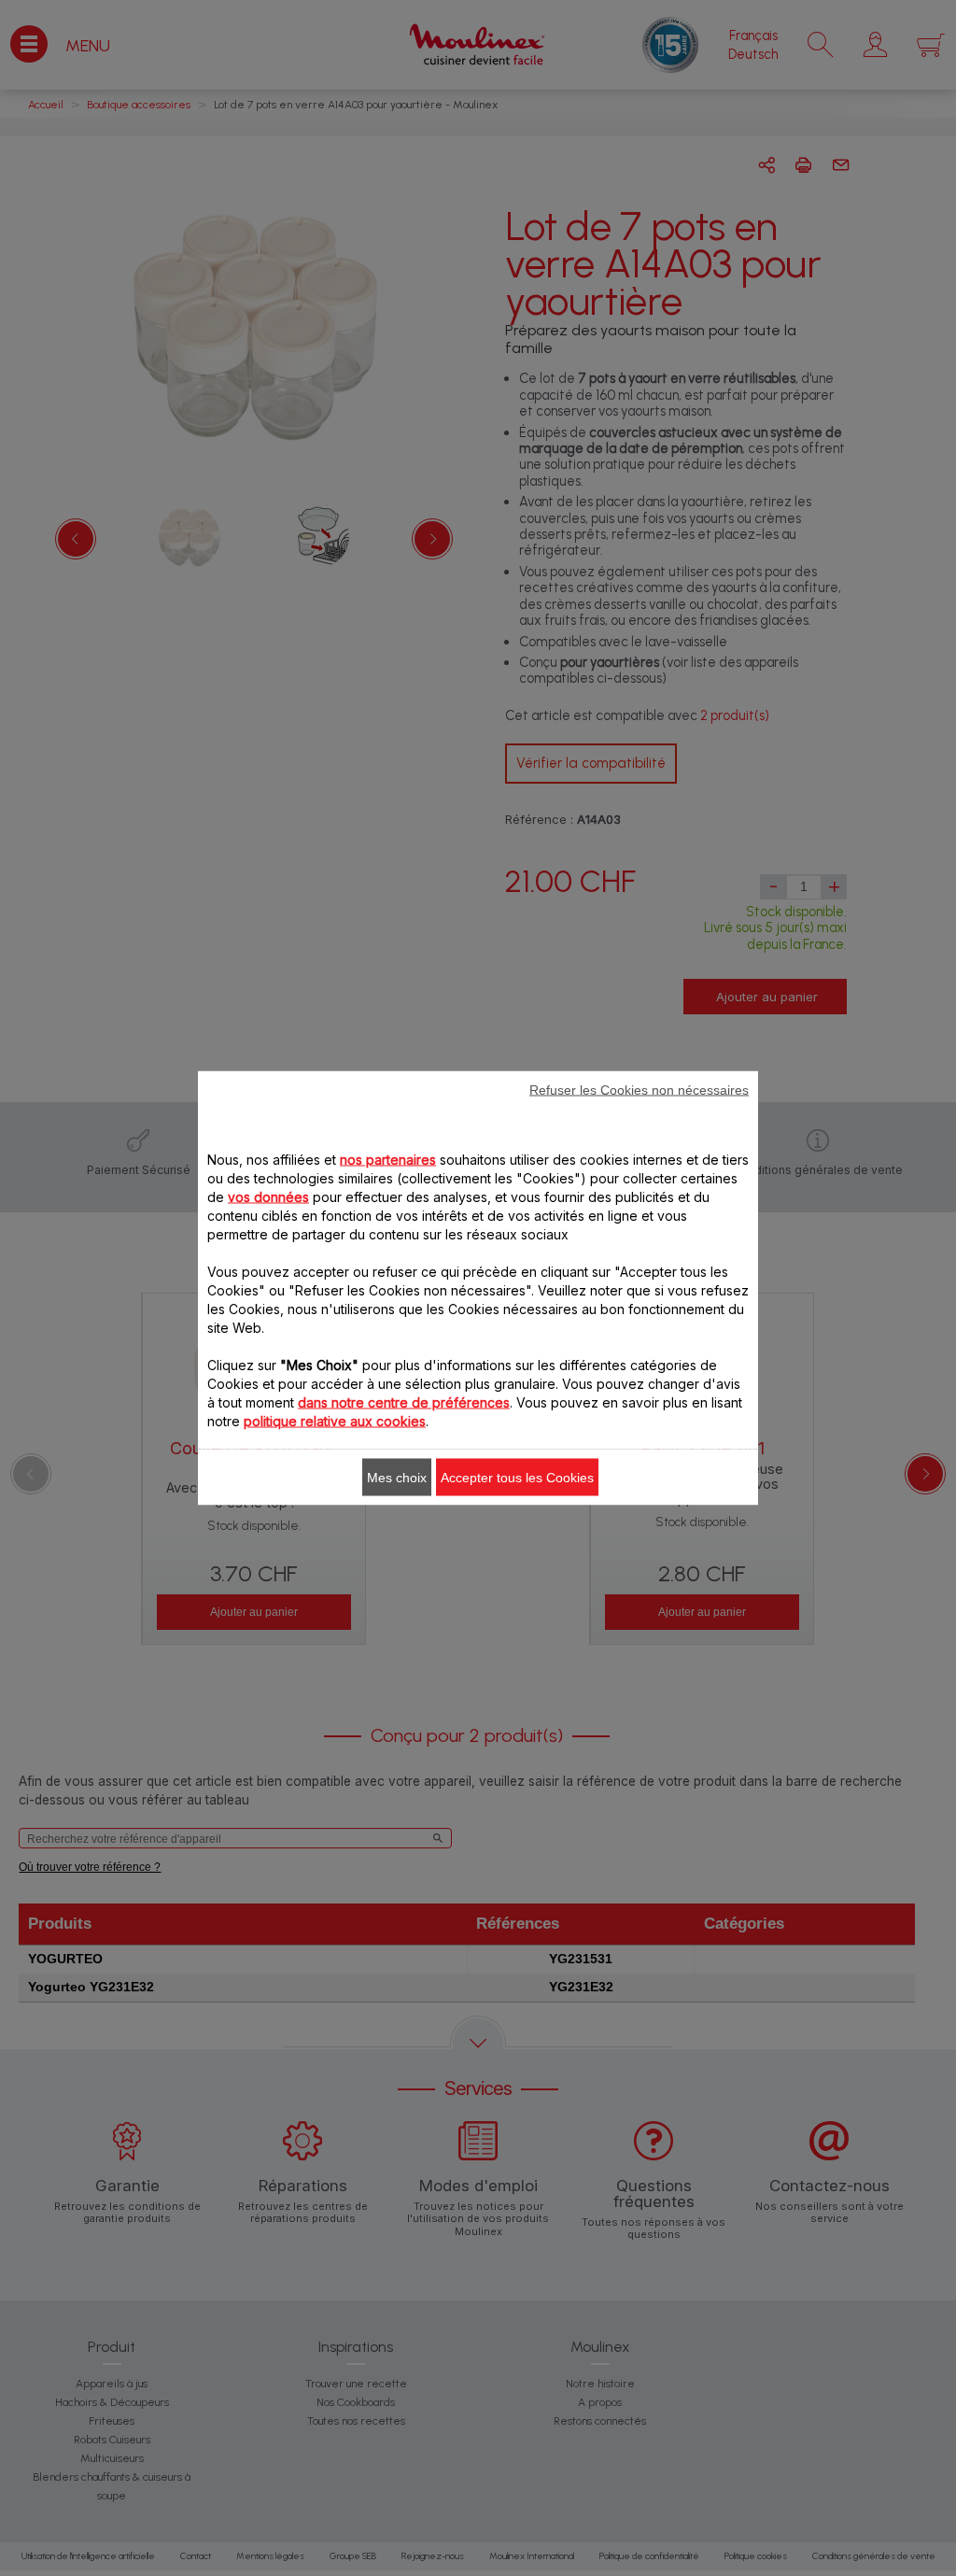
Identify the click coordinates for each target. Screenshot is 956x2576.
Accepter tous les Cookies (517, 1478)
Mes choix (397, 1478)
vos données (268, 1197)
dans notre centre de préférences (404, 1402)
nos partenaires (388, 1160)
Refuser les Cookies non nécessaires (639, 1090)
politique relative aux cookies (335, 1421)
